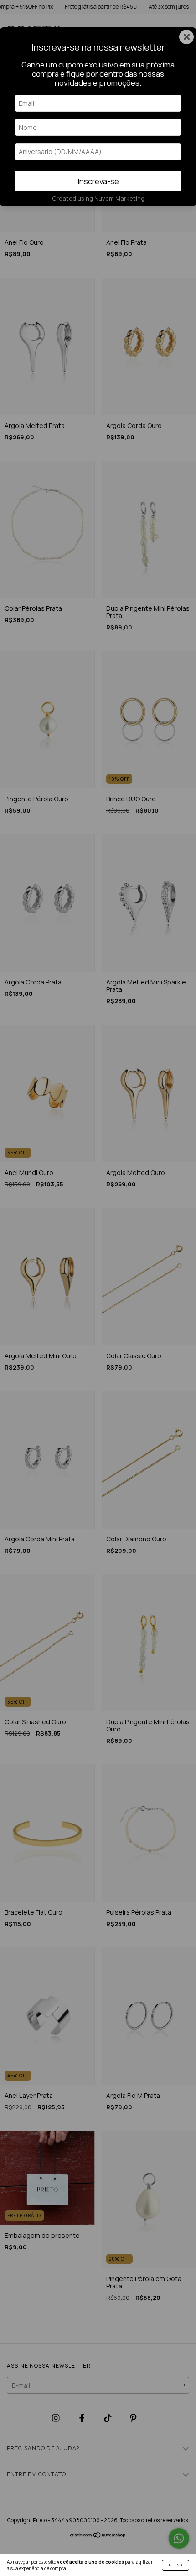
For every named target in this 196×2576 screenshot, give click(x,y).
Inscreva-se (98, 181)
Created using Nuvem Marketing (98, 198)
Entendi (175, 2565)
